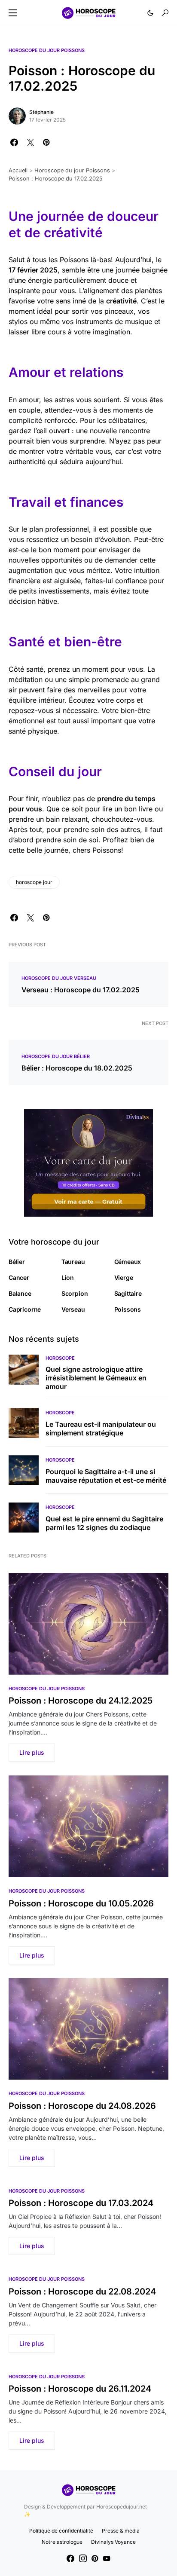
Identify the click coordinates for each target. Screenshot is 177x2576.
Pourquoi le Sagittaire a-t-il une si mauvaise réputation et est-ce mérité (106, 1476)
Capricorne (25, 1309)
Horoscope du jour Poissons (47, 50)
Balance (20, 1293)
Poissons (128, 1309)
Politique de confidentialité (61, 2531)
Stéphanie (41, 112)
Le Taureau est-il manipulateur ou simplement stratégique (101, 1429)
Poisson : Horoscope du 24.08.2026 (82, 2106)
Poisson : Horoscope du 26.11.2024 (80, 2389)
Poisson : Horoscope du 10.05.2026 (81, 1903)
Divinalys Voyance (113, 2542)
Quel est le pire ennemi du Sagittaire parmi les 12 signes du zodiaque (104, 1523)
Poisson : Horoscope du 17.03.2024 (81, 2203)
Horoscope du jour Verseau (59, 978)
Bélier (17, 1262)
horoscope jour (34, 882)
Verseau (73, 1309)
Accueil (18, 170)
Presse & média (121, 2531)
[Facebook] (70, 2558)
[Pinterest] (95, 2558)
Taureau (73, 1262)
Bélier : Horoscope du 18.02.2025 (77, 1068)
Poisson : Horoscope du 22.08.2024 (82, 2291)
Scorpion (75, 1293)
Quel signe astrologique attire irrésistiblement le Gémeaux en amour (96, 1378)
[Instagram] (83, 2558)
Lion (68, 1277)
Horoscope (60, 1358)
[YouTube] (107, 2558)
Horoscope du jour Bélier (56, 1056)
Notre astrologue (62, 2542)
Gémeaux (128, 1262)
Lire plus (32, 1752)
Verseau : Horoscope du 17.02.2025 (81, 990)
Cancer (19, 1277)
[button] (13, 13)
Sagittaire (128, 1293)
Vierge (124, 1277)
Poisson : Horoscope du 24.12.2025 (81, 1701)
